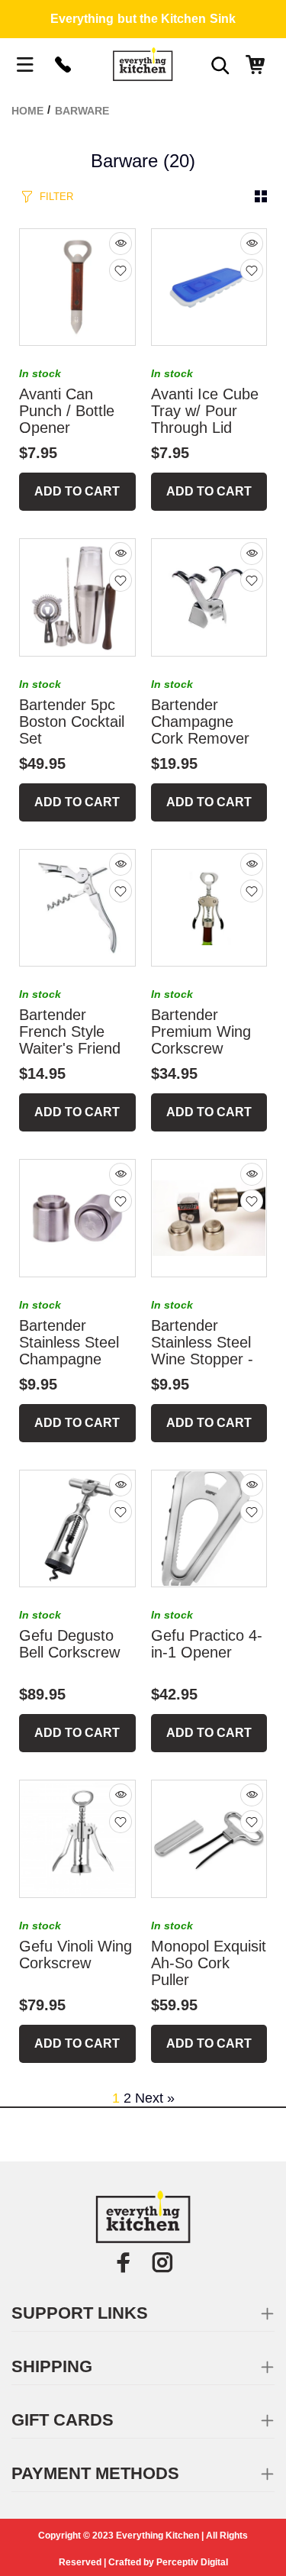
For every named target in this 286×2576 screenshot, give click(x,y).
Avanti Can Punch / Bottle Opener (67, 411)
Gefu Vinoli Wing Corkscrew (76, 1955)
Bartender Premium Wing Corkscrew (201, 1031)
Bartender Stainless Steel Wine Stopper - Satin (202, 1351)
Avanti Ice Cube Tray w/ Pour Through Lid (205, 411)
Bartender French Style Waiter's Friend (70, 1031)
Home (27, 111)
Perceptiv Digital (192, 2562)
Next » (155, 2098)
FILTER (56, 197)
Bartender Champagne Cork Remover (200, 721)
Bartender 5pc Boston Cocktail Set (72, 721)
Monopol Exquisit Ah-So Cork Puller (209, 1963)
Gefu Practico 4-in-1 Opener (207, 1644)
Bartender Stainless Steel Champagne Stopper (69, 1351)
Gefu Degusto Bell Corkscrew (69, 1644)
